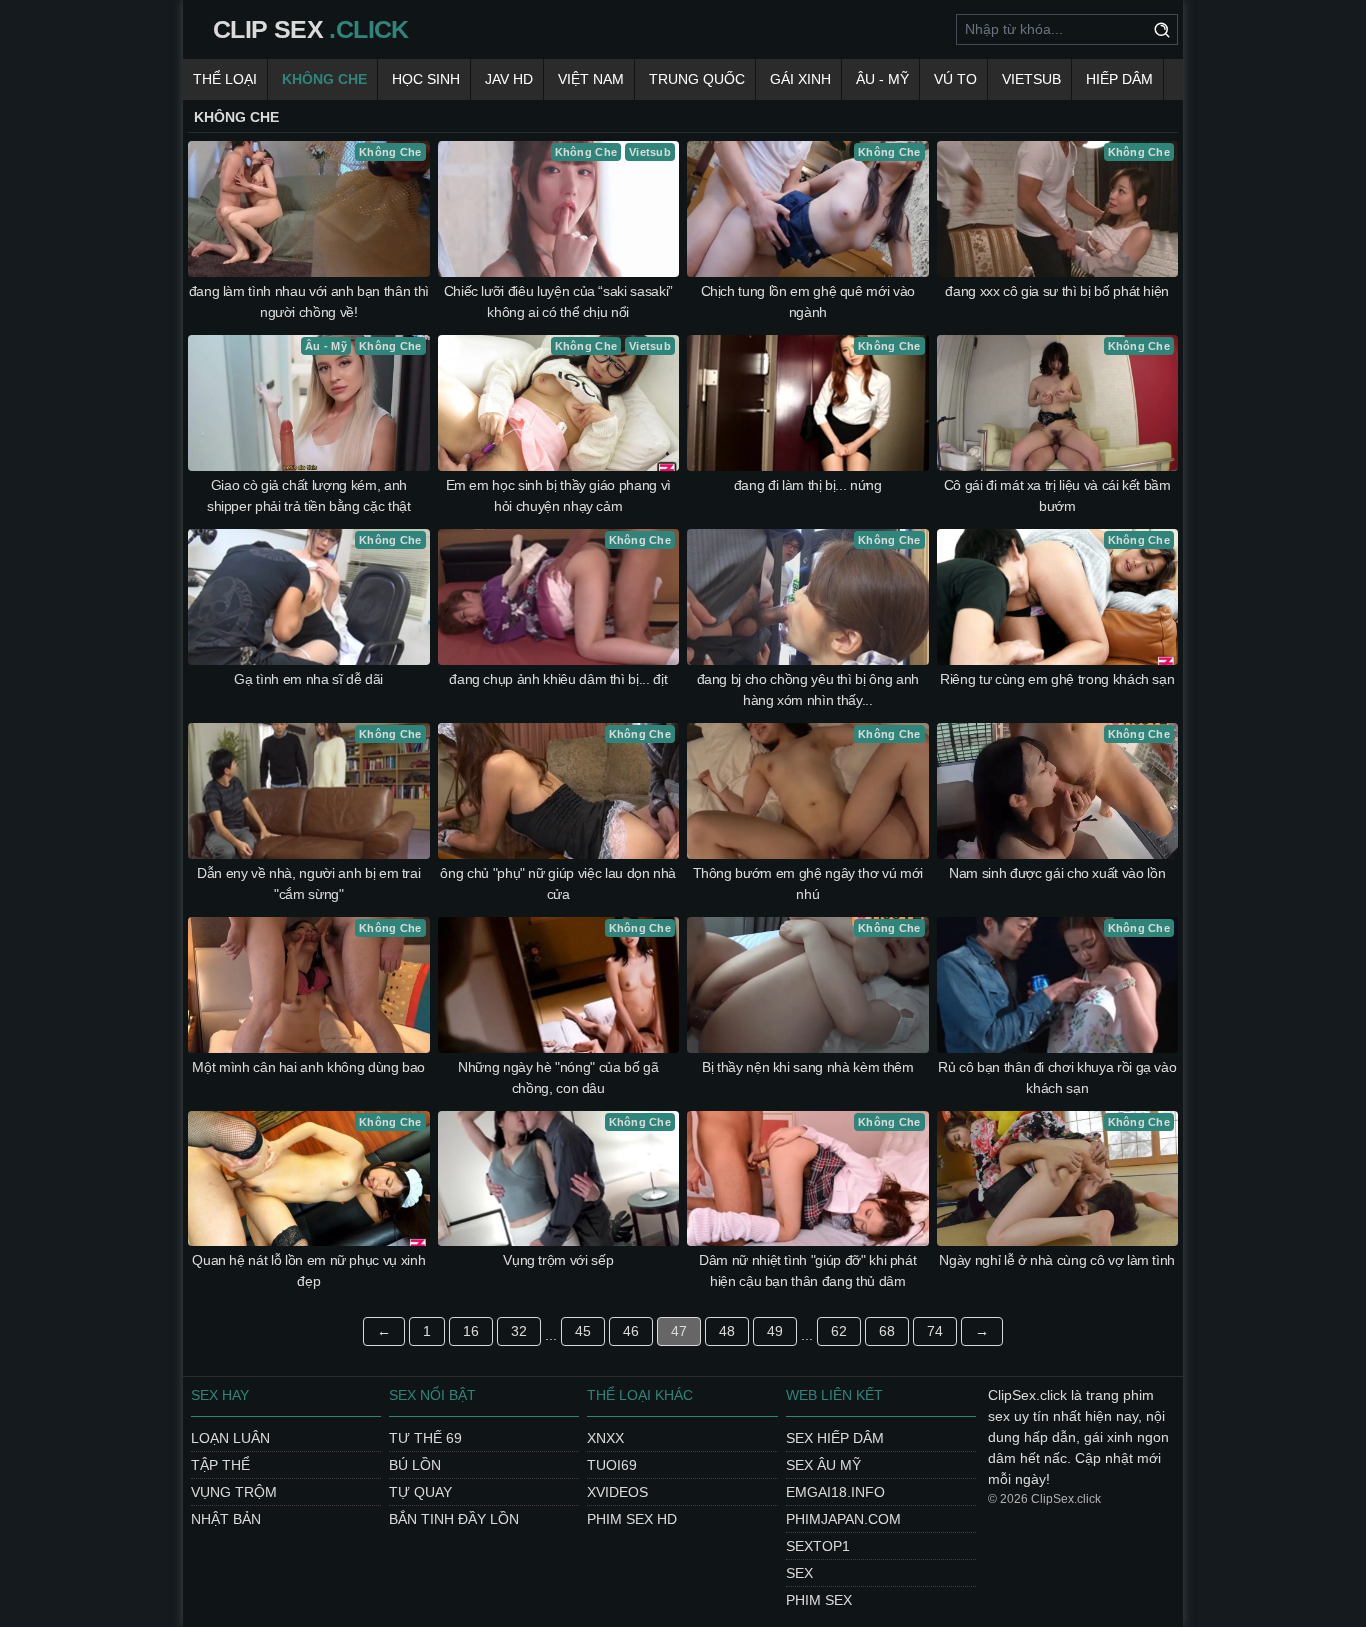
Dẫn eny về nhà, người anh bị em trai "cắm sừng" (308, 883)
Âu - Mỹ (882, 79)
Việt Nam (591, 79)
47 (679, 1331)
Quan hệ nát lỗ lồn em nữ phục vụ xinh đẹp (308, 1270)
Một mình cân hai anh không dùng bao (308, 1067)
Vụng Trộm (234, 1492)
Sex (799, 1573)
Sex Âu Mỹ (823, 1465)
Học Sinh (426, 79)
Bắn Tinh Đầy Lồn (454, 1519)
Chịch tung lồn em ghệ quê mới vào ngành (808, 301)
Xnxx (605, 1438)
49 (775, 1331)
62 (839, 1331)
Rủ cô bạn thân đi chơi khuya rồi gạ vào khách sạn (1057, 1077)
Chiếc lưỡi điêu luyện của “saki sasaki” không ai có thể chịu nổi (558, 301)
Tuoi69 (612, 1465)
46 (631, 1331)
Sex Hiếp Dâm (835, 1438)
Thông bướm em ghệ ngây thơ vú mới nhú (808, 883)
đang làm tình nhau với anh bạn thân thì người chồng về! (309, 301)
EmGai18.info (835, 1492)
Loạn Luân (230, 1438)
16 (471, 1331)
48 (727, 1331)
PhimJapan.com (843, 1519)
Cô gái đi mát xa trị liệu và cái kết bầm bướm (1057, 495)
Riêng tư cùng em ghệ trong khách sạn (1057, 679)
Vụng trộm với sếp (558, 1260)
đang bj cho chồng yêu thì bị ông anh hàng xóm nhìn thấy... (808, 689)
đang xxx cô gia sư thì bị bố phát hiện (1057, 291)
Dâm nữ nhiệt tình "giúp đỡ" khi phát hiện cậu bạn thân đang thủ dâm (807, 1270)
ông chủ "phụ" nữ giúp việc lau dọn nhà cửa (558, 883)
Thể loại (225, 79)
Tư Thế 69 (425, 1438)
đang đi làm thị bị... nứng (808, 485)
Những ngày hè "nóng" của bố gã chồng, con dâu (558, 1077)
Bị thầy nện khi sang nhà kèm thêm (807, 1067)
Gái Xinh (800, 79)
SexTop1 (818, 1546)
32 (519, 1331)
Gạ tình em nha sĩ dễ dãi (308, 679)
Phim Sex (819, 1600)
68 (887, 1331)
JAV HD (509, 79)
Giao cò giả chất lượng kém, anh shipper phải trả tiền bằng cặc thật (309, 495)
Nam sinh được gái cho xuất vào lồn (1057, 873)
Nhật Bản (226, 1519)
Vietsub (1031, 79)
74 (935, 1331)
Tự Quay (420, 1492)
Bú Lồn (415, 1465)
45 (583, 1331)
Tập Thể (220, 1465)
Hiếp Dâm (1119, 79)
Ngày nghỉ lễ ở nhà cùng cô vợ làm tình (1057, 1260)
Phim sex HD (632, 1519)
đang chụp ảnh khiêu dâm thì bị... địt (558, 679)
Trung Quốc (697, 79)
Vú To (955, 79)
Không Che (324, 79)
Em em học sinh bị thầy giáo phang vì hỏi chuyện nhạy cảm (558, 495)
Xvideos (617, 1492)
